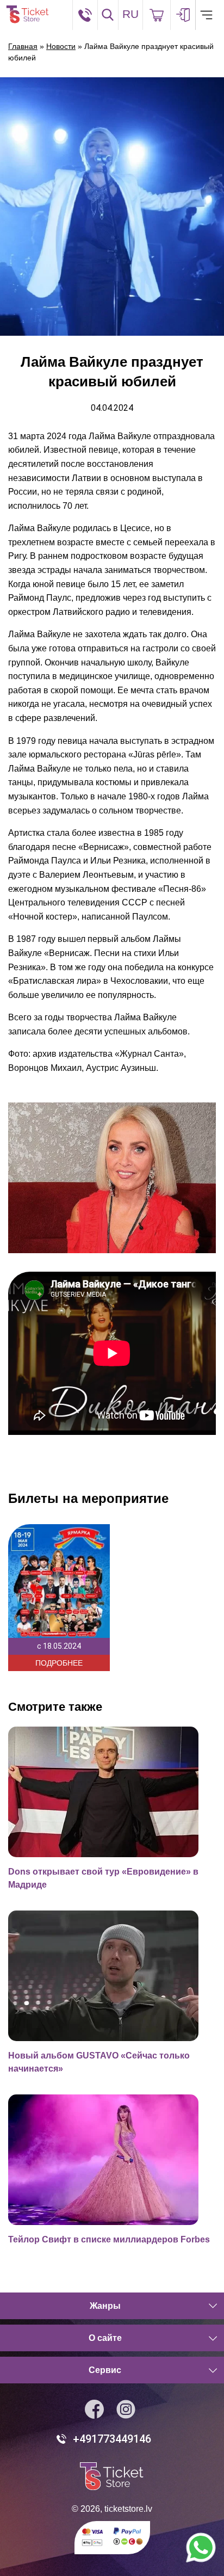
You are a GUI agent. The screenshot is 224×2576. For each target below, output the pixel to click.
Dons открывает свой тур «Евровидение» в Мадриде (103, 1878)
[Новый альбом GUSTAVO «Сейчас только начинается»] (110, 1976)
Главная (23, 46)
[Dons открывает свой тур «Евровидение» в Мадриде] (110, 1792)
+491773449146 (112, 2439)
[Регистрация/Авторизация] (183, 15)
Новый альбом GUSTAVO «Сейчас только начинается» (99, 2062)
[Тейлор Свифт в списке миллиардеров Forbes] (110, 2160)
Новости (61, 46)
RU (130, 14)
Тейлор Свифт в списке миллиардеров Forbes (109, 2239)
